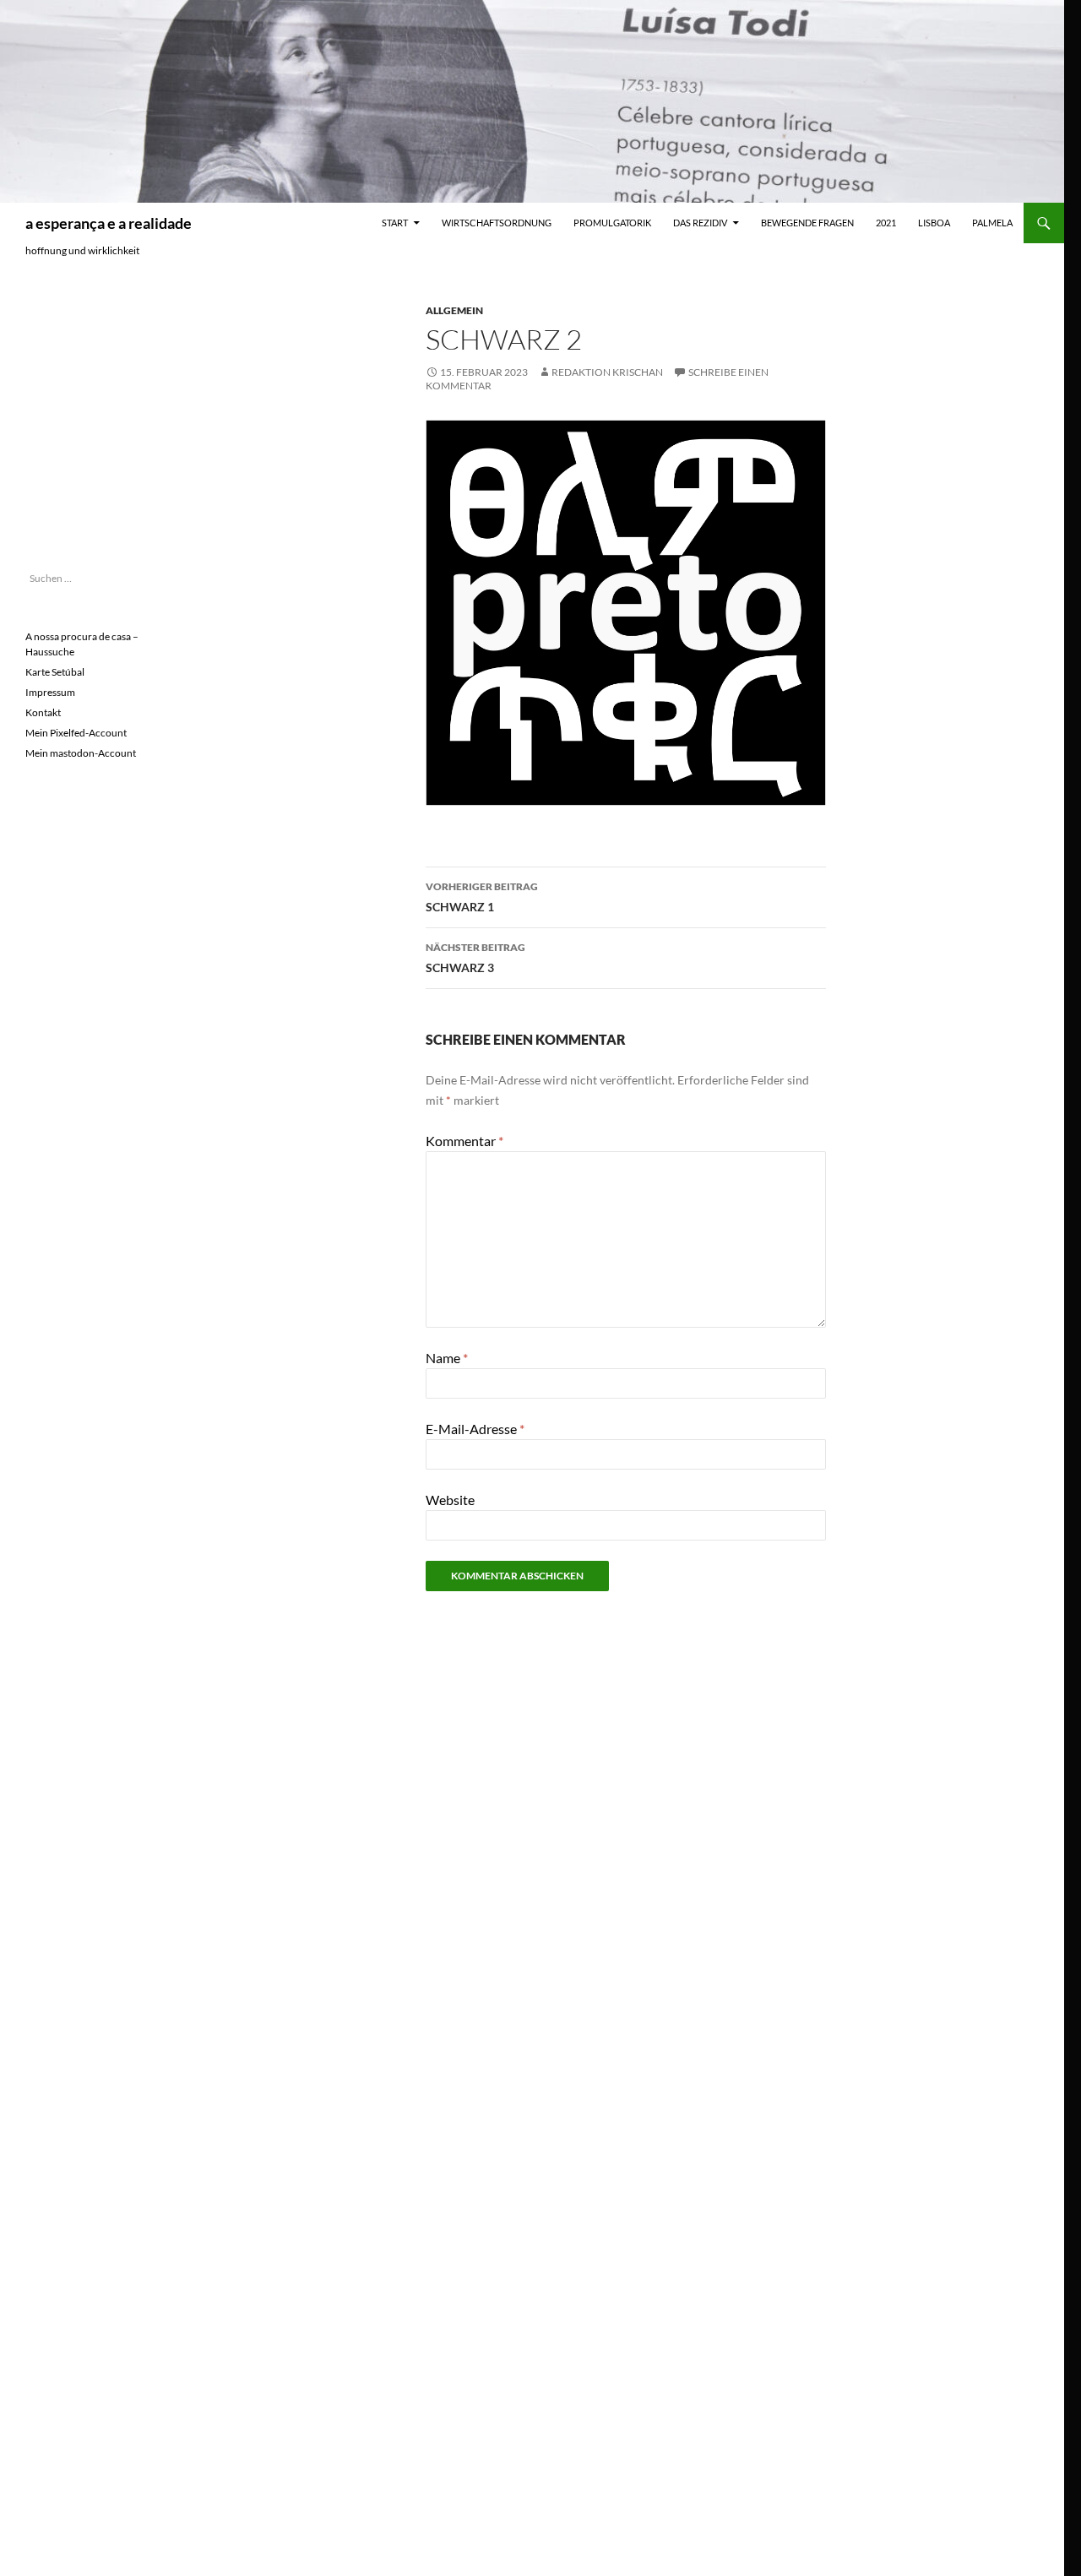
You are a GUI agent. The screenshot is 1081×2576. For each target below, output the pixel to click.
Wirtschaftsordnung (497, 223)
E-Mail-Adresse (475, 1429)
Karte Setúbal (55, 672)
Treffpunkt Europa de (79, 416)
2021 (886, 223)
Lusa (37, 385)
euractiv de (54, 353)
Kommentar (464, 1141)
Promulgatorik (612, 223)
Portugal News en (71, 289)
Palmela (992, 223)
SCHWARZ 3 (475, 958)
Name (447, 1358)
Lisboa (934, 223)
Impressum (50, 692)
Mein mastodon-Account (81, 753)
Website (450, 1500)
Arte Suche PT (59, 448)
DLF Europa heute (68, 479)
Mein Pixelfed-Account (76, 733)
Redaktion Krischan (607, 372)
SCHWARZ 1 (482, 897)
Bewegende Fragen (807, 223)
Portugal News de (71, 321)
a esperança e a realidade (109, 223)
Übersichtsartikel (71, 511)
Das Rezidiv (700, 223)
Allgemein (454, 310)
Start (395, 223)
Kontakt (43, 712)
